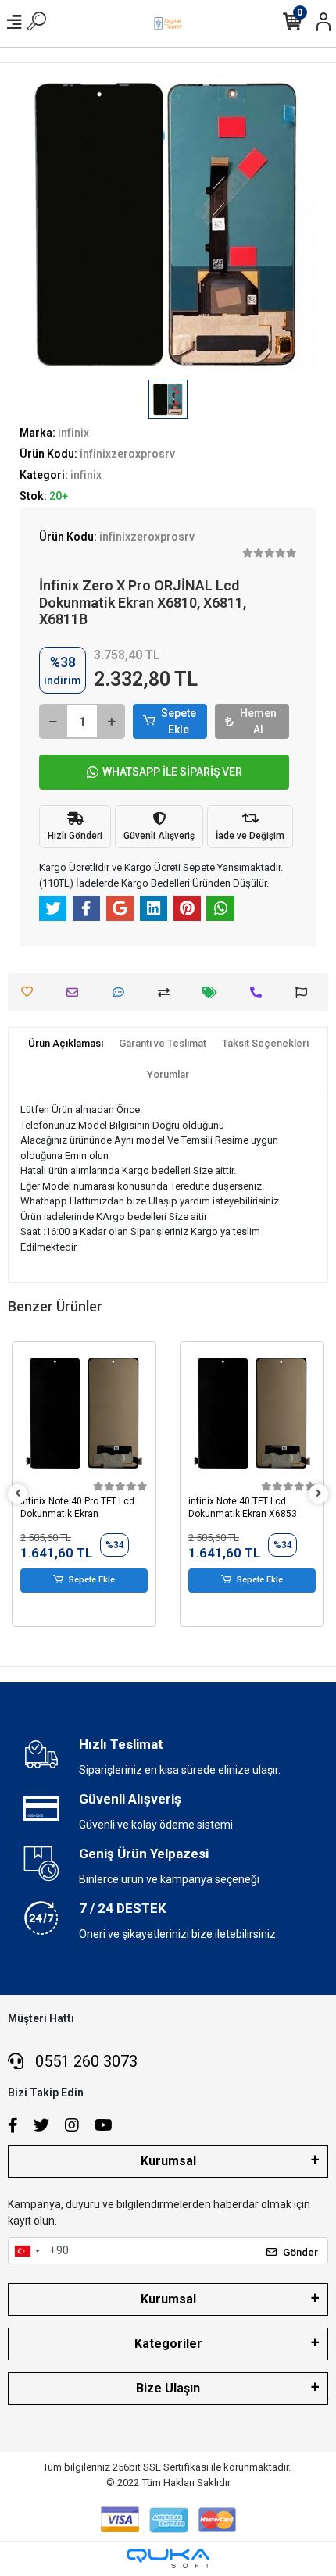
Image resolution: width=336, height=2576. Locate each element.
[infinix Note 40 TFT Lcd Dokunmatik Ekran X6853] (84, 1413)
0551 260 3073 (84, 2061)
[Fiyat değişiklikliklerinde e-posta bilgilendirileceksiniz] (214, 992)
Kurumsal (168, 2161)
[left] (18, 1494)
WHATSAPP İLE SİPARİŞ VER (172, 772)
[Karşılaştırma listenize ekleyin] (168, 992)
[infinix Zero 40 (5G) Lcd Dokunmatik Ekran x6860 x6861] (252, 1413)
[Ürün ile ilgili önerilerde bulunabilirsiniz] (305, 992)
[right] (319, 1494)
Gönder (300, 2252)
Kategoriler (168, 2344)
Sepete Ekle (179, 721)
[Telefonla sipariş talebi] (260, 992)
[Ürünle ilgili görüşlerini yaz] (122, 992)
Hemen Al (258, 721)
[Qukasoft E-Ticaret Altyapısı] (168, 2558)
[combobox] (27, 2251)
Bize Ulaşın (168, 2388)
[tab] (66, 1044)
